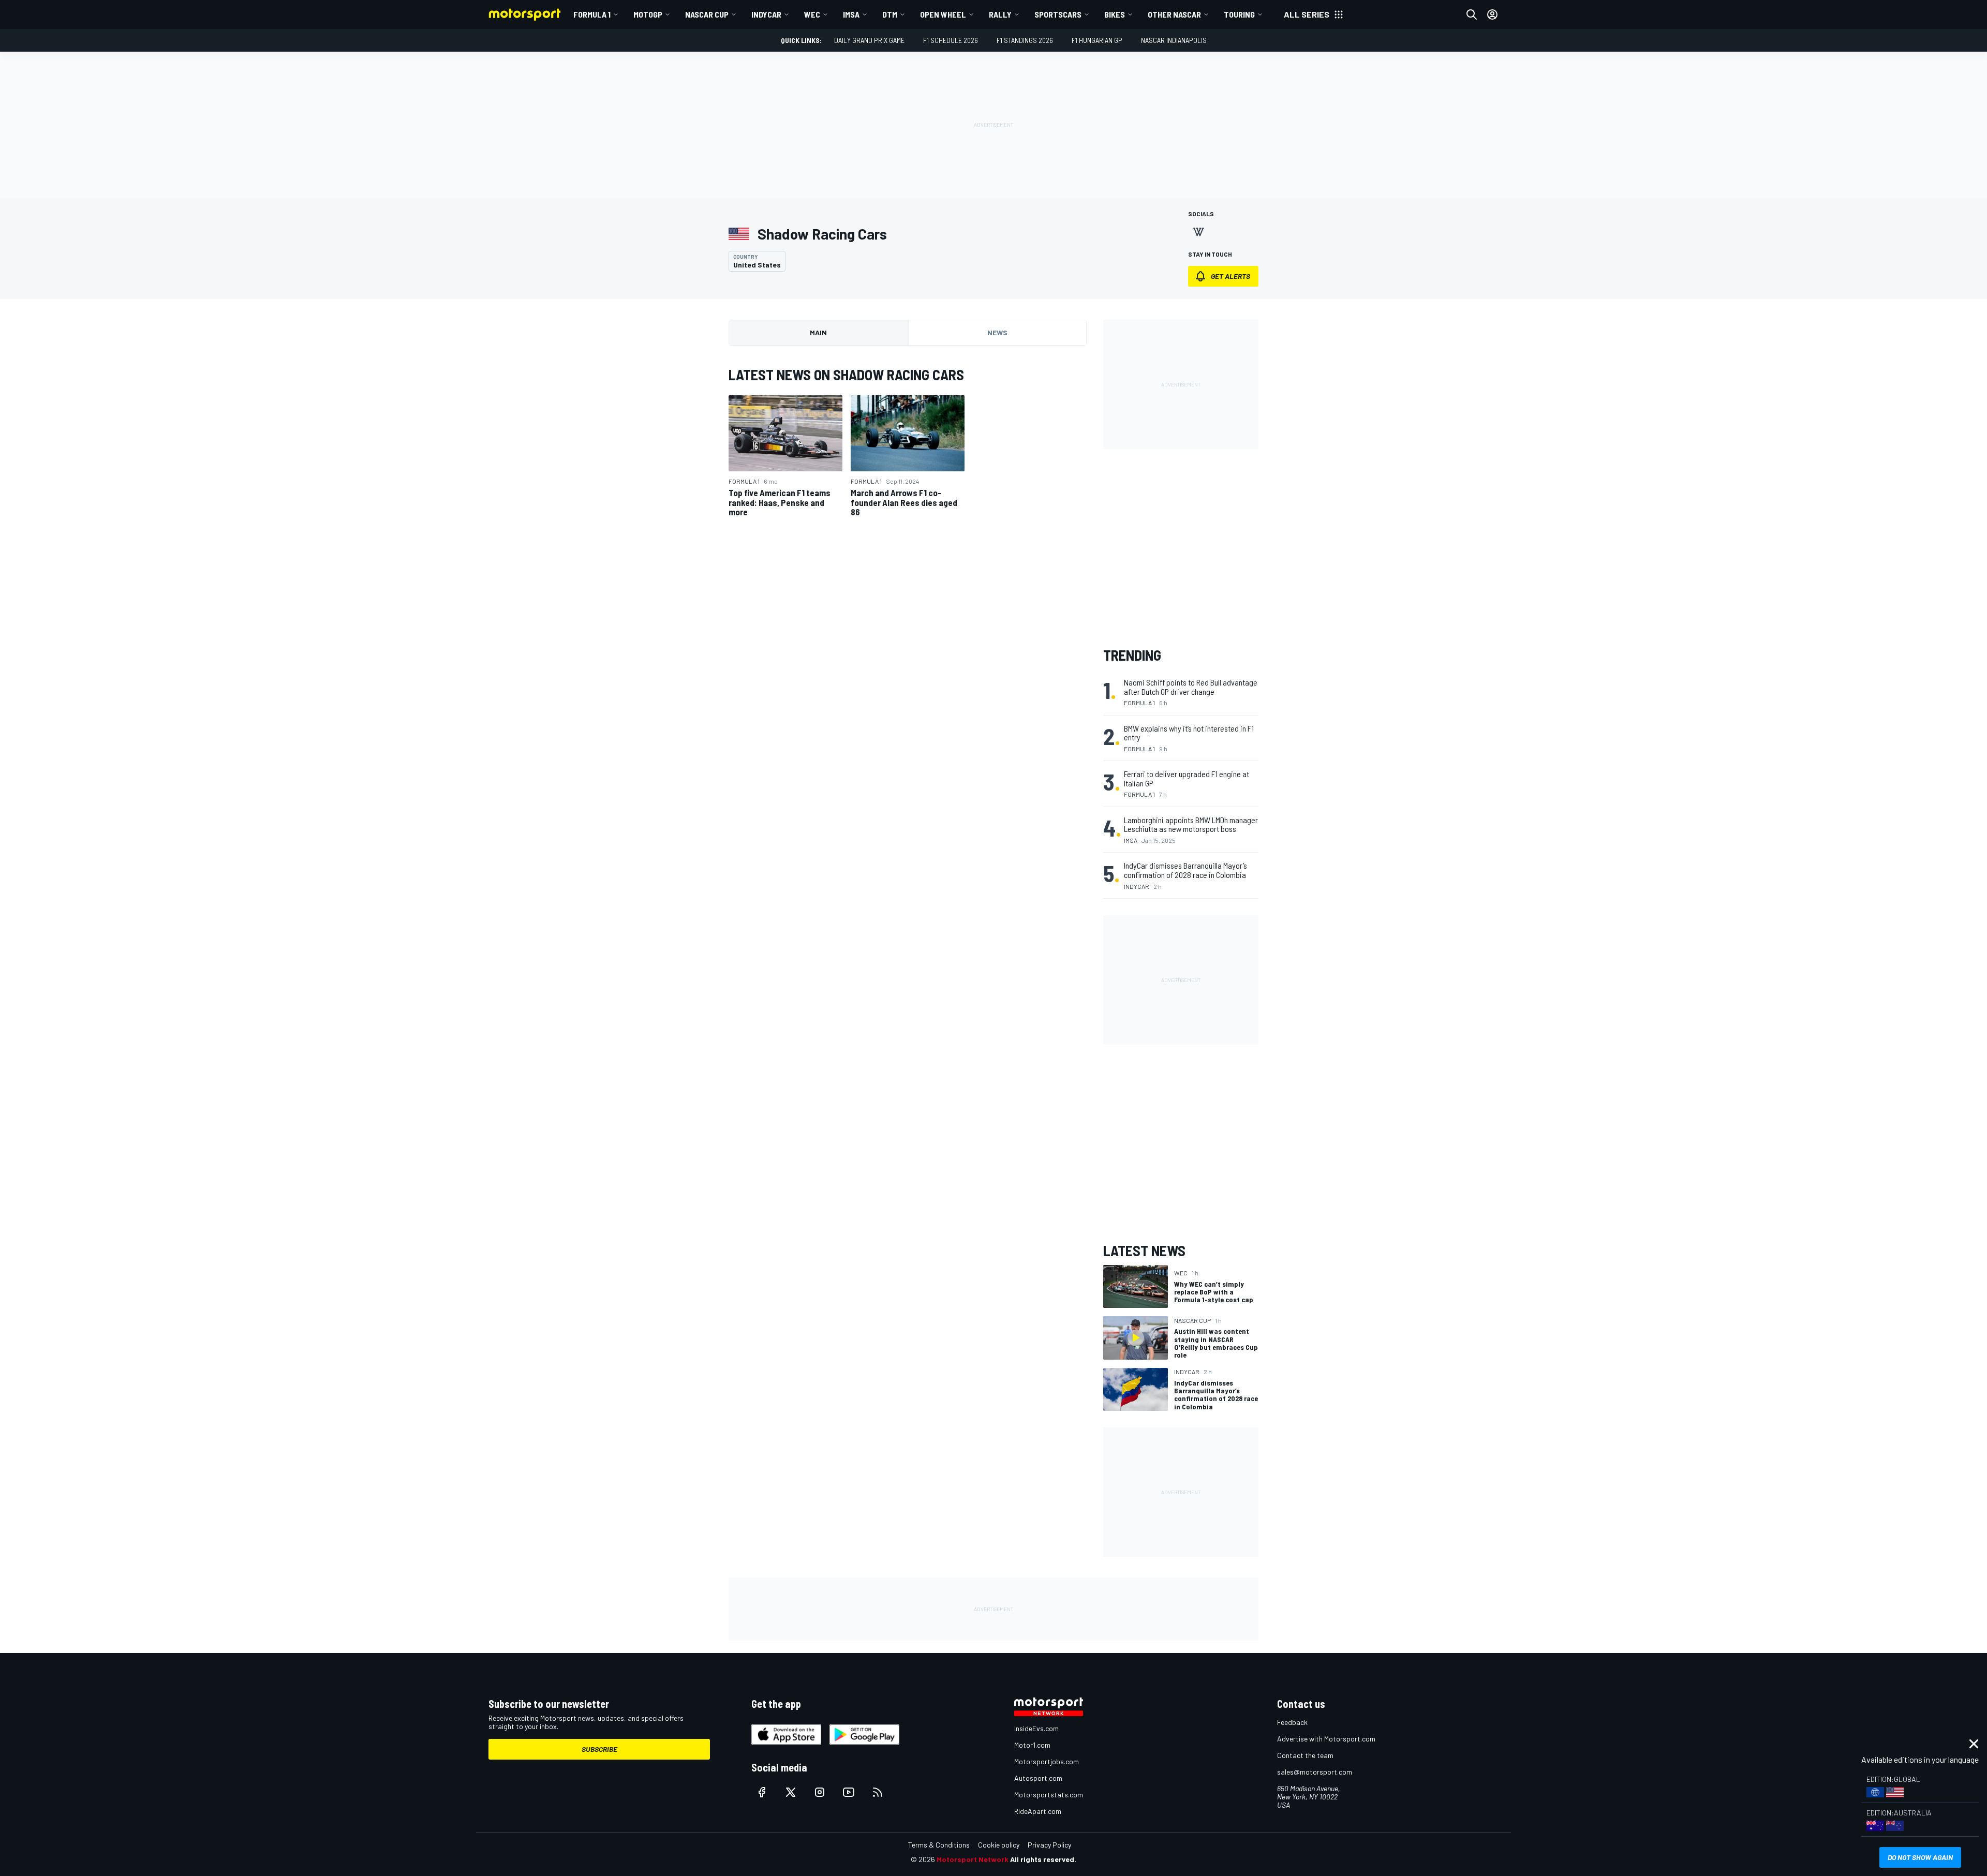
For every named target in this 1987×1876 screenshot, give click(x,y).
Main (818, 332)
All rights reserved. (1043, 1859)
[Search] (1472, 14)
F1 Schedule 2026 (951, 40)
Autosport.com (1038, 1778)
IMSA (851, 14)
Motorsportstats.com (1049, 1795)
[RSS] (878, 1792)
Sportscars (1058, 14)
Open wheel (943, 14)
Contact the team (1305, 1755)
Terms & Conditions (939, 1845)
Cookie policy (999, 1845)
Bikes (1115, 14)
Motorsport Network (973, 1859)
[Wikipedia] (1198, 232)
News (997, 332)
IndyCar (766, 14)
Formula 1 (592, 14)
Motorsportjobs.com (1047, 1761)
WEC (812, 14)
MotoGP (648, 14)
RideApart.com (1038, 1811)
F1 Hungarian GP (1097, 40)
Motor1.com (1032, 1745)
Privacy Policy (1049, 1845)
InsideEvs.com (1036, 1728)
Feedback (1292, 1722)
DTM (890, 14)
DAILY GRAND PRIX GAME (869, 40)
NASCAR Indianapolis (1174, 40)
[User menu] (1492, 14)
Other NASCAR (1174, 14)
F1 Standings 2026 (1025, 40)
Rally (1000, 14)
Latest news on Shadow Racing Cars (846, 375)
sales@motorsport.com (1315, 1772)
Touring (1239, 14)
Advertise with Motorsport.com (1326, 1739)
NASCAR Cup (707, 14)
